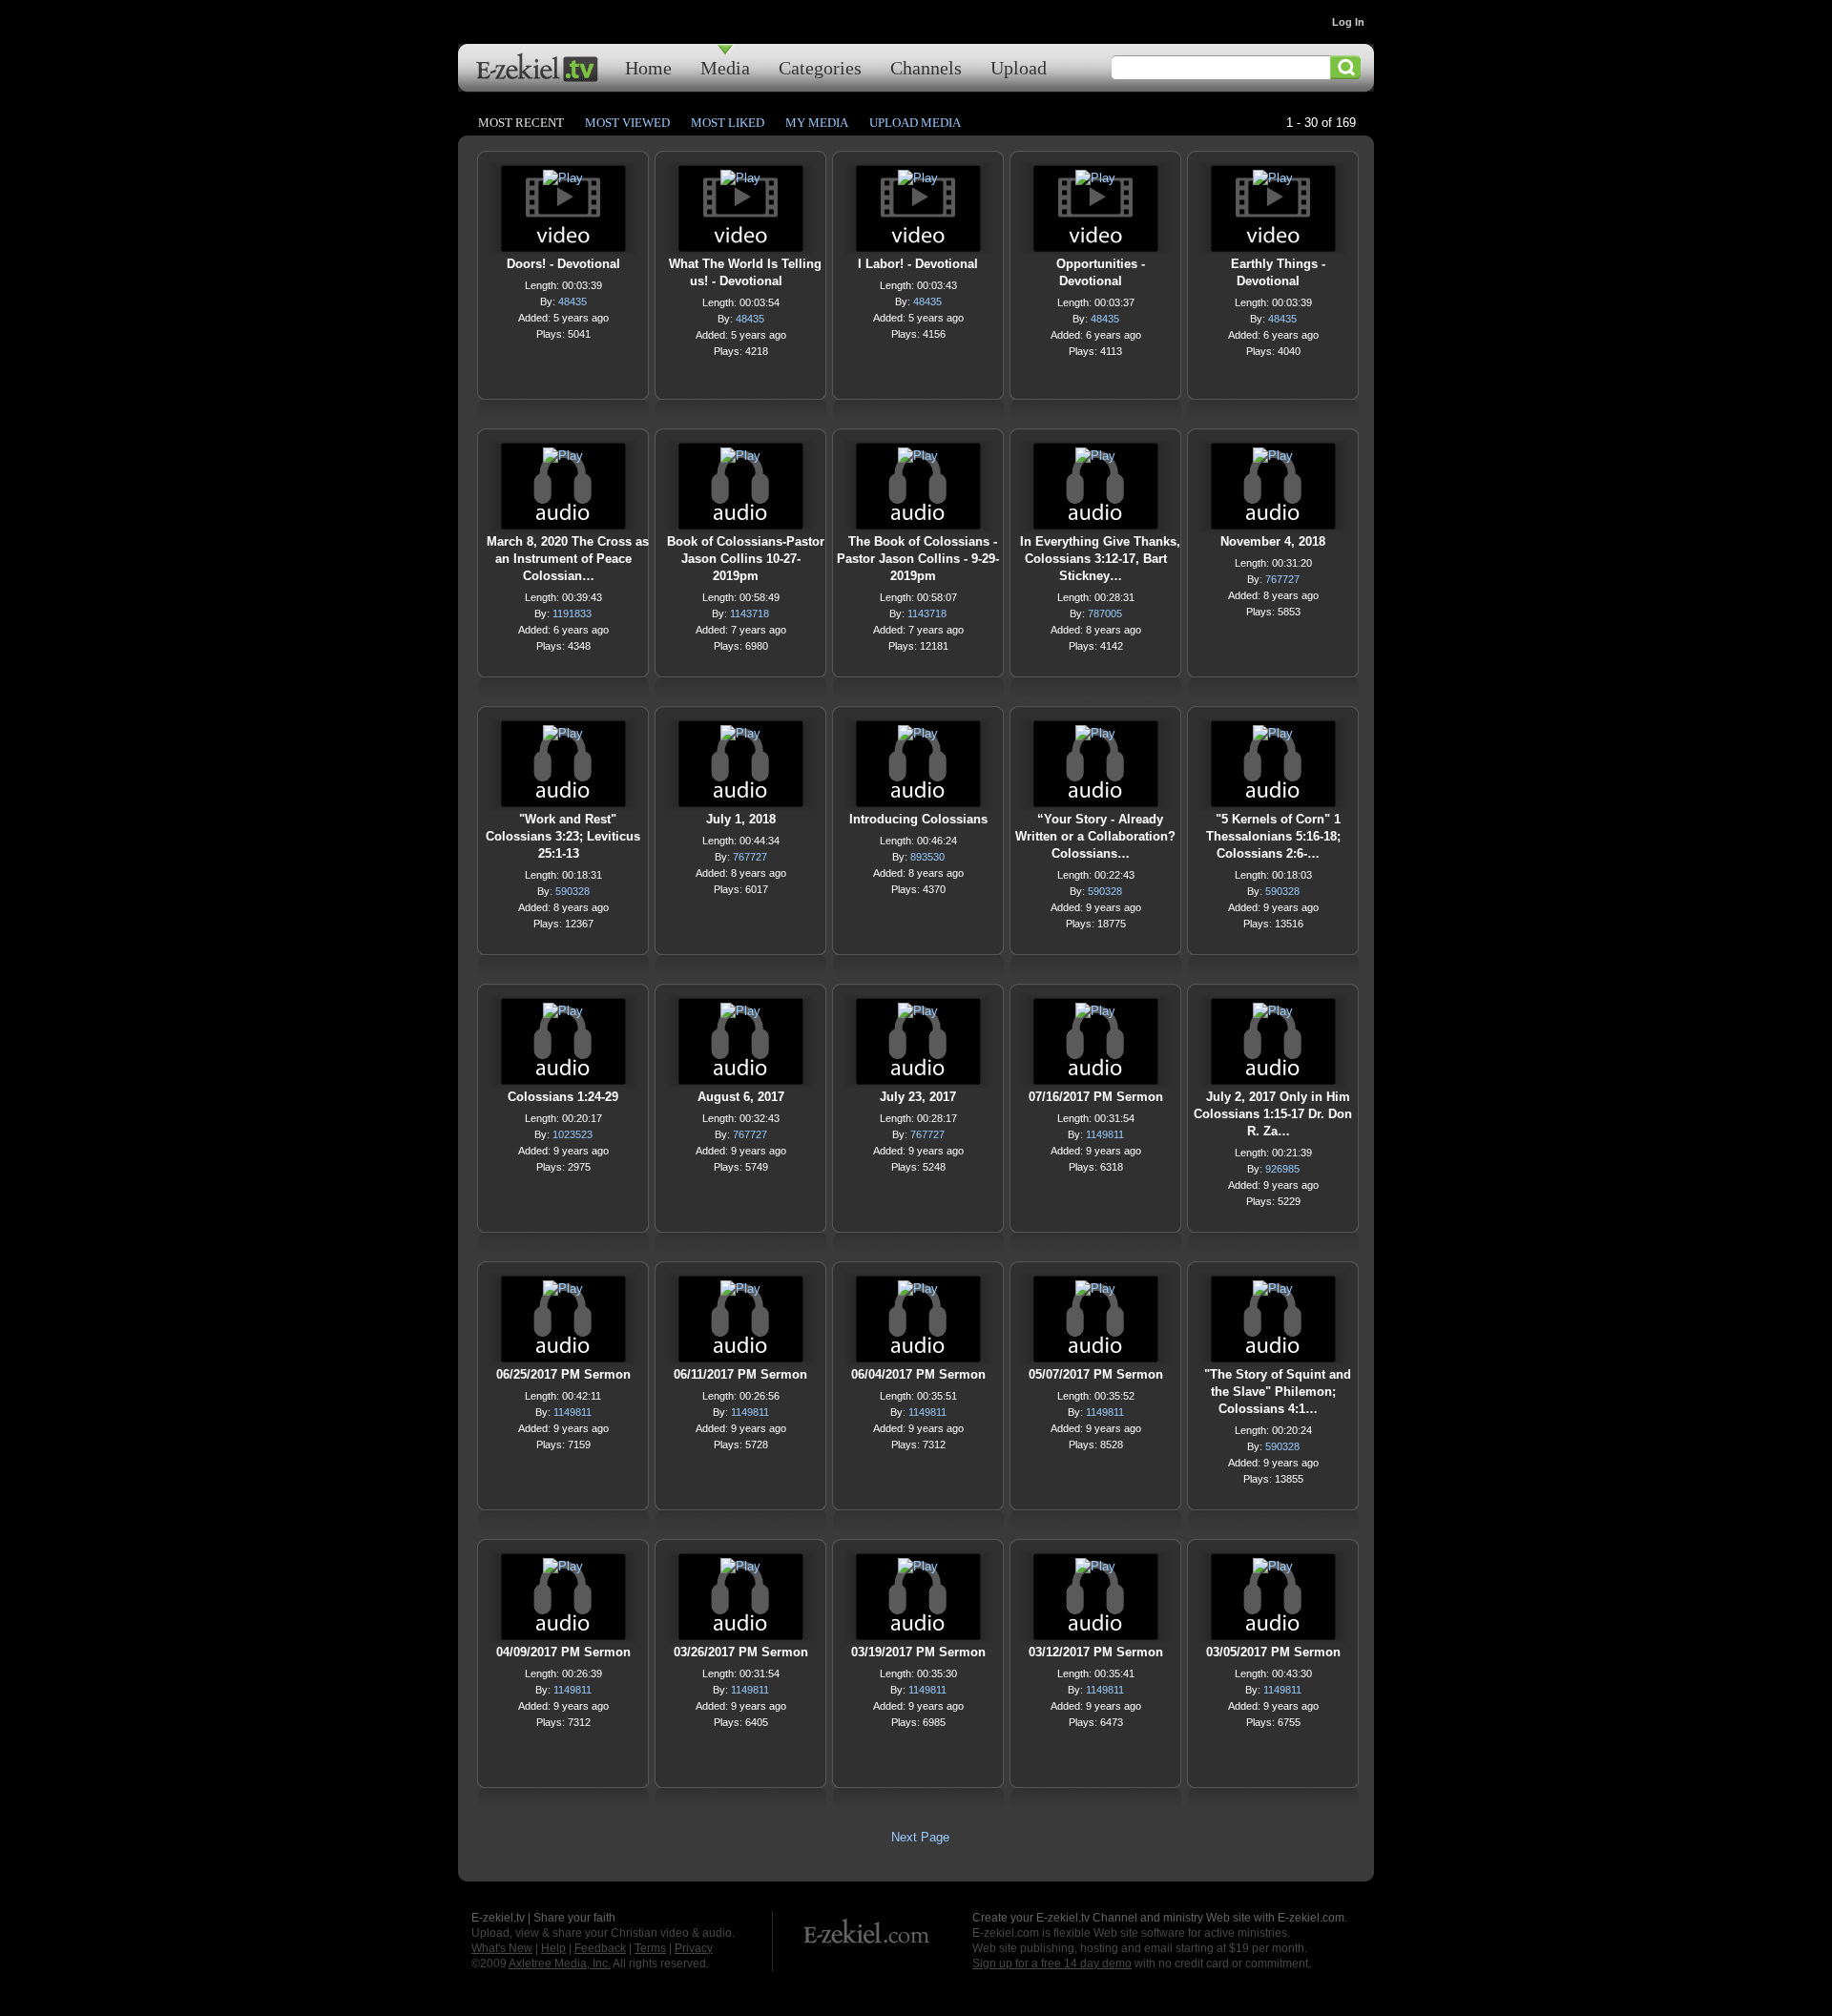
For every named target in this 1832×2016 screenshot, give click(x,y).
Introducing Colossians (918, 819)
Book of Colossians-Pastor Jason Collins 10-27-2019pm (746, 559)
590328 (572, 891)
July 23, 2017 (918, 1097)
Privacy (694, 1948)
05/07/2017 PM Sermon (1096, 1374)
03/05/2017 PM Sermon (1273, 1652)
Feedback (600, 1948)
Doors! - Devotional (563, 264)
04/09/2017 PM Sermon (563, 1652)
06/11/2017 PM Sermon (740, 1374)
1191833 (572, 613)
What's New (502, 1948)
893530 (927, 857)
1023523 (572, 1134)
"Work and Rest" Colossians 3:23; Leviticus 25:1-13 (563, 836)
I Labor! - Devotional (918, 264)
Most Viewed (627, 123)
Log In (1348, 22)
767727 (1282, 579)
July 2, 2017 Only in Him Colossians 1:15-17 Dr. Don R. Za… (1273, 1114)
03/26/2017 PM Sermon (741, 1652)
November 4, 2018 (1273, 541)
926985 (1282, 1169)
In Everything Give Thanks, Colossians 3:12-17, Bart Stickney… (1100, 559)
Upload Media (915, 123)
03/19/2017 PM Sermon (918, 1652)
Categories (820, 67)
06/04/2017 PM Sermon (918, 1374)
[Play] (563, 183)
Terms (650, 1948)
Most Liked (728, 123)
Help (553, 1948)
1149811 (1105, 1134)
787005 (1105, 613)
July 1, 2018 (741, 819)
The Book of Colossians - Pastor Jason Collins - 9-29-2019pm (918, 559)
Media (725, 67)
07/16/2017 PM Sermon (1096, 1097)
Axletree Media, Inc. (560, 1964)
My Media (817, 123)
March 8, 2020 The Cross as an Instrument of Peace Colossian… (568, 559)
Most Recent (521, 123)
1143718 (749, 613)
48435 (572, 301)
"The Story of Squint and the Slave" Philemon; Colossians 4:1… (1278, 1392)
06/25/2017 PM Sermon (563, 1374)
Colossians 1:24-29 (563, 1097)
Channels (926, 67)
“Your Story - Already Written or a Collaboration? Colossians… (1095, 836)
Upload (1019, 67)
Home (648, 67)
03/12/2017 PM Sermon (1096, 1652)
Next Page (920, 1837)
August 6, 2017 (741, 1097)
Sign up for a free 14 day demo (1052, 1964)
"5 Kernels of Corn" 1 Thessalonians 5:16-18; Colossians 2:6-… (1273, 836)
